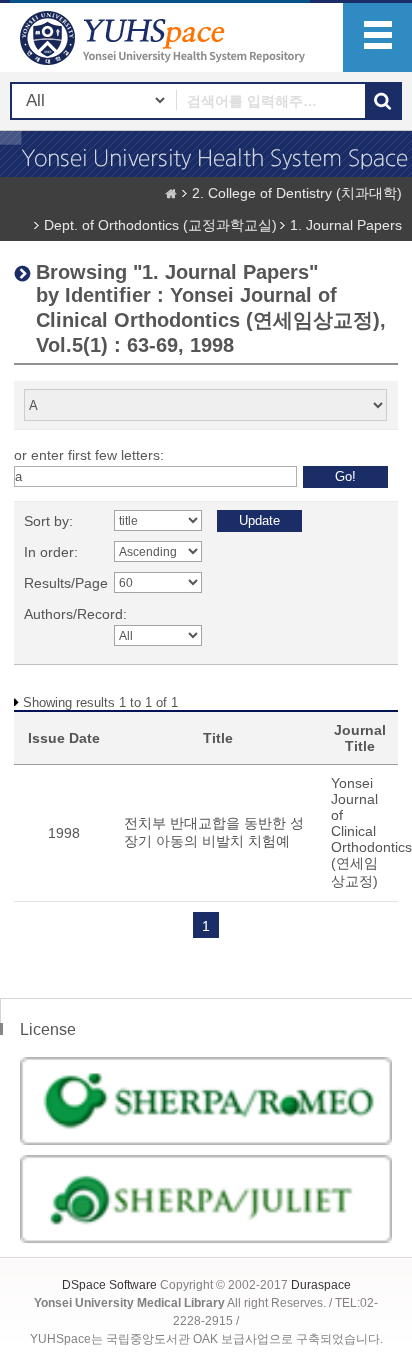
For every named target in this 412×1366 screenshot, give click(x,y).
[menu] (377, 37)
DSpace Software (109, 1285)
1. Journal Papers (346, 225)
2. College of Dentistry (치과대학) (297, 193)
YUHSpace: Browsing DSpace (165, 37)
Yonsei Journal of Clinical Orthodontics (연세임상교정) (371, 832)
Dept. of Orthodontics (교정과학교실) (160, 225)
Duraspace (321, 1285)
